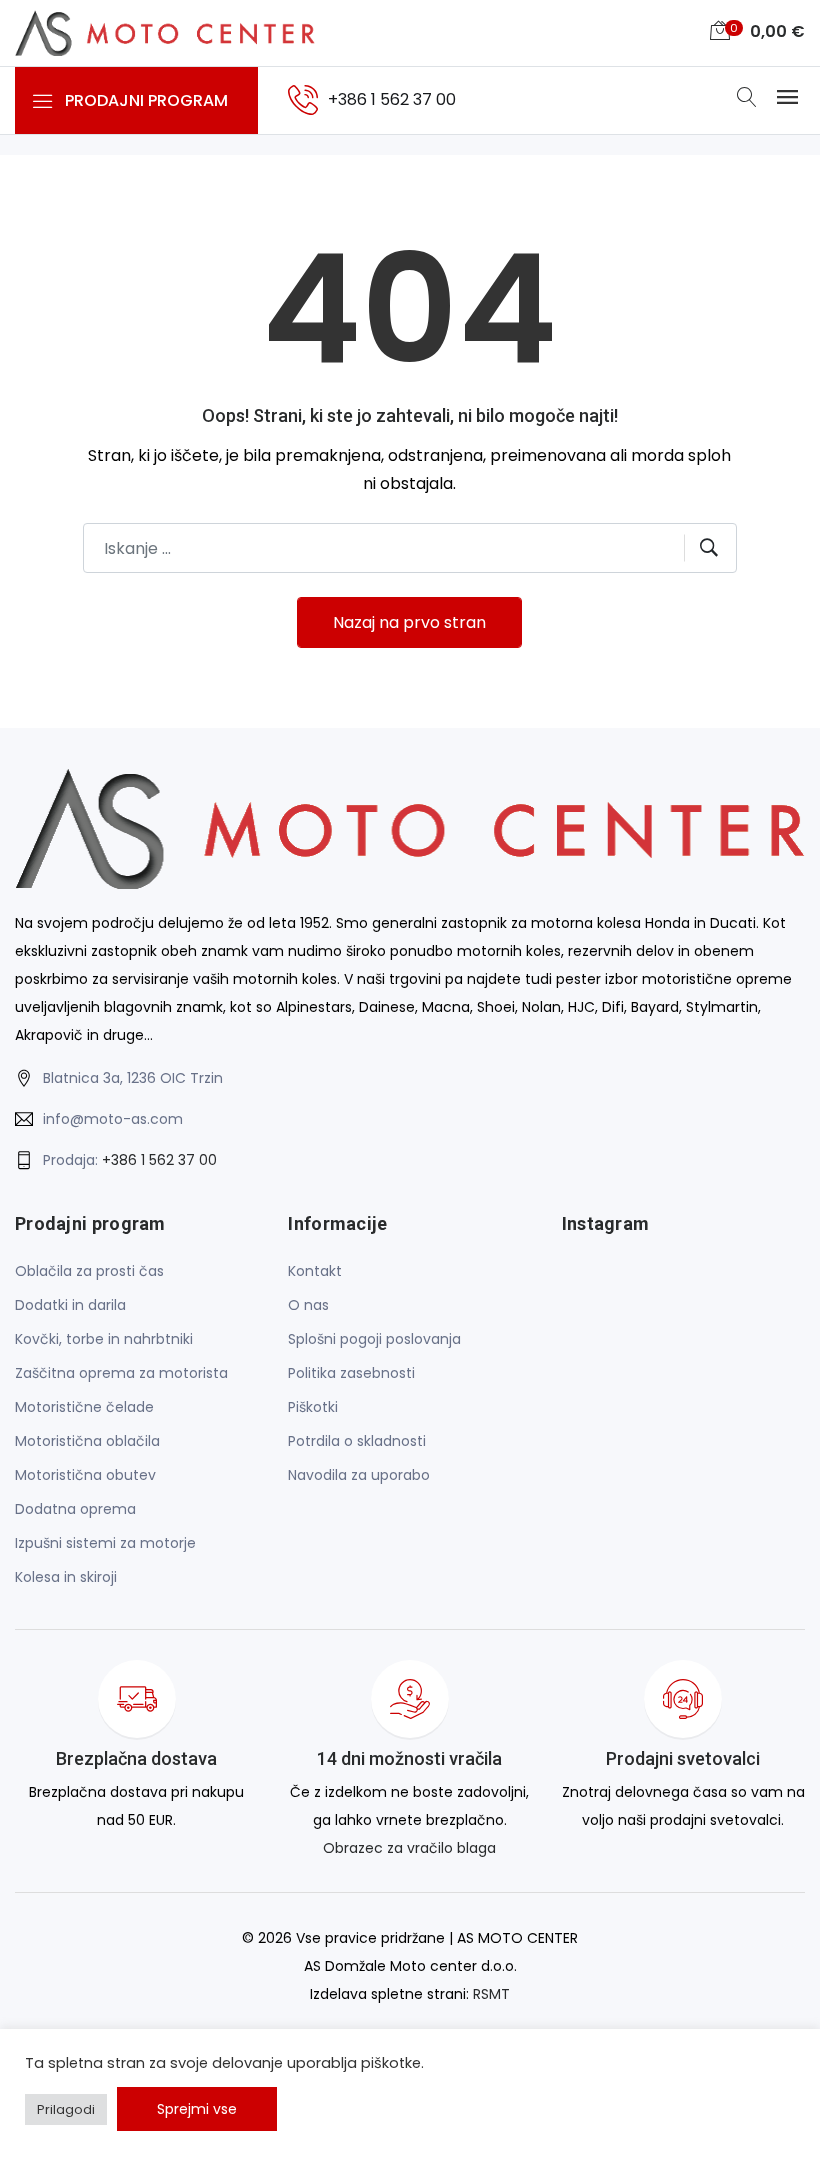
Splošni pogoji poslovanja (374, 1339)
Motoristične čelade (84, 1407)
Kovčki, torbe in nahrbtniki (104, 1339)
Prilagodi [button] (66, 2109)
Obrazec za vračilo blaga (409, 1848)
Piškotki (313, 1407)
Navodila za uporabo (359, 1475)
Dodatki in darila (70, 1305)
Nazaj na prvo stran (409, 622)
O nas (308, 1305)
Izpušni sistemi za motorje (105, 1543)
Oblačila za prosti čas (89, 1271)
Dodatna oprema (75, 1509)
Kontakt (315, 1271)
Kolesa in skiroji (66, 1577)
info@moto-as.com (113, 1119)
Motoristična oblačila (87, 1441)
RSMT (491, 1994)
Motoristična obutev (85, 1475)
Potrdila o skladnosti (357, 1441)
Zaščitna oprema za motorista (121, 1373)
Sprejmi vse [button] (197, 2109)
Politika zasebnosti (351, 1373)
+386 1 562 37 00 (159, 1160)
